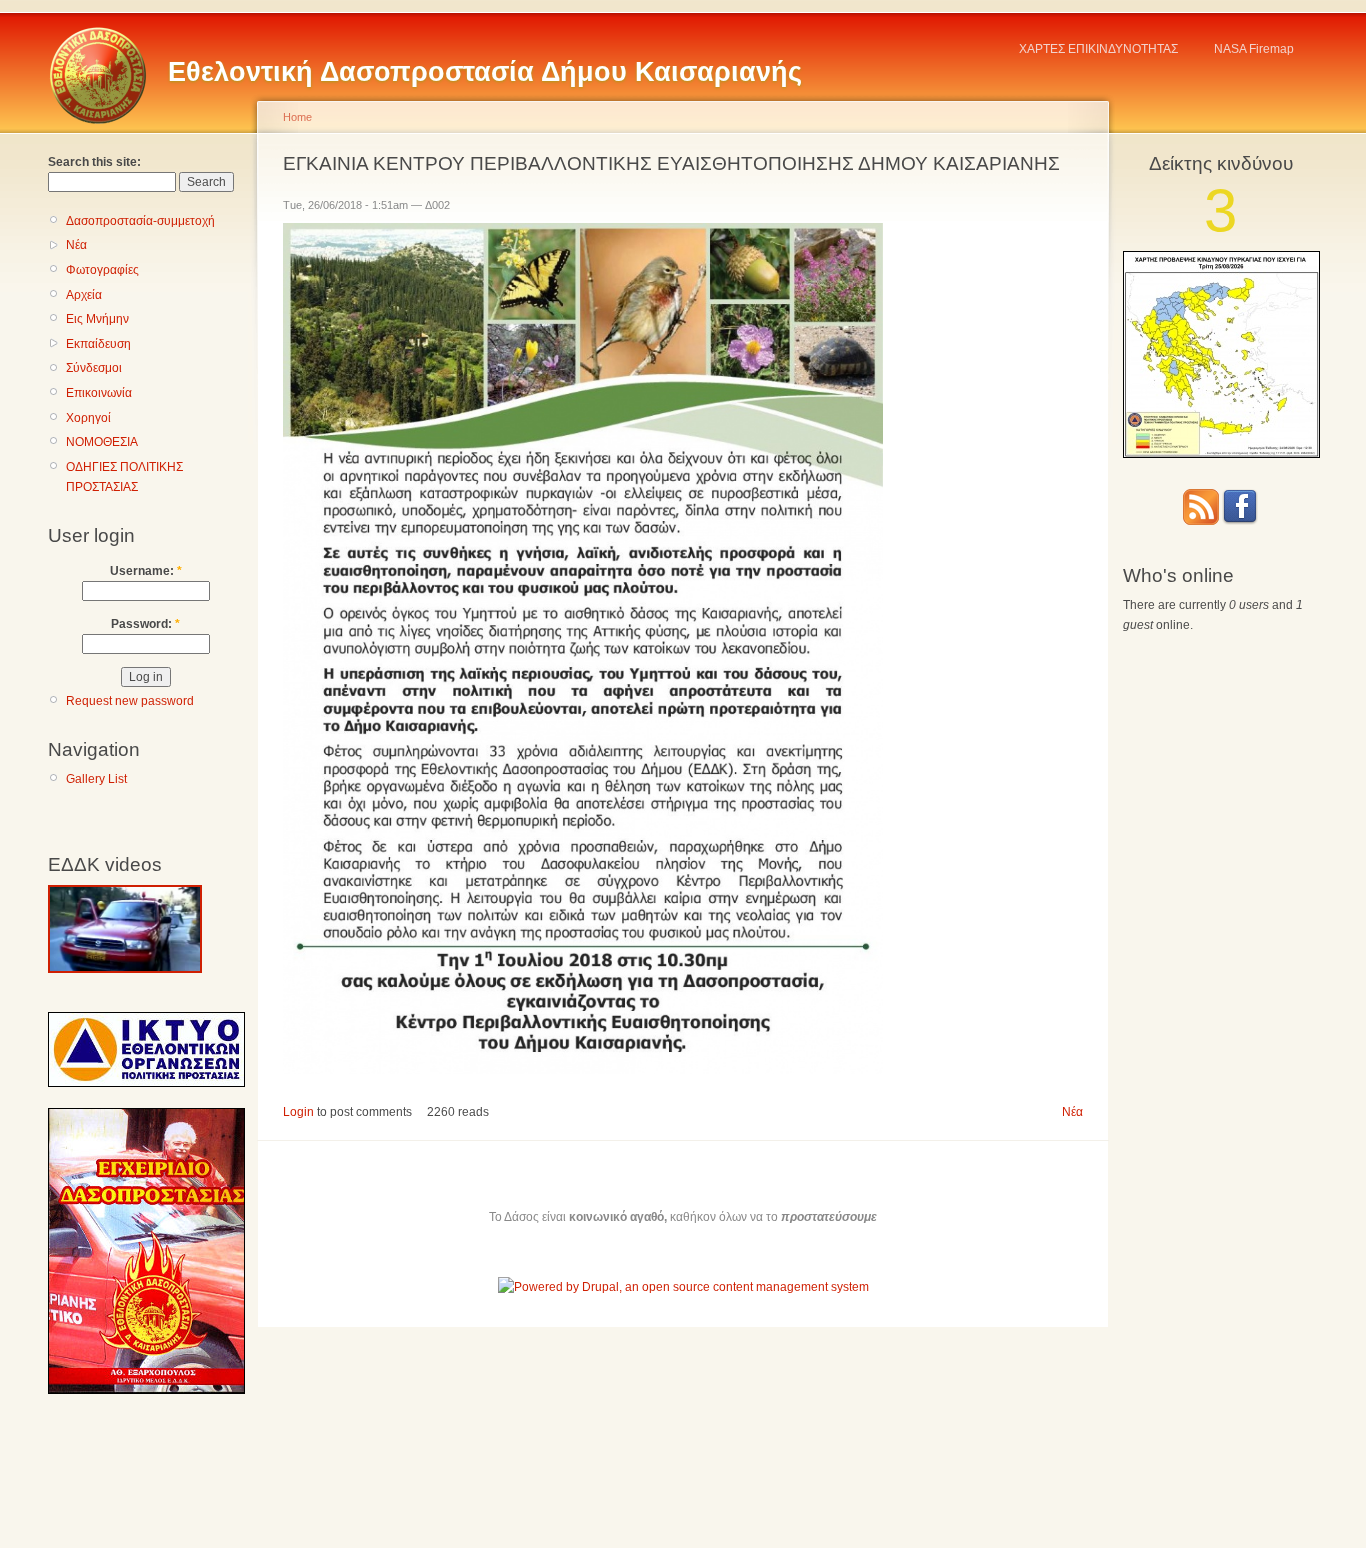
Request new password (130, 701)
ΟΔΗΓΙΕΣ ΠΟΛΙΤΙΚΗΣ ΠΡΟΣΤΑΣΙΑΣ (124, 477)
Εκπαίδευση (98, 344)
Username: (146, 571)
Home (297, 117)
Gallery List (96, 779)
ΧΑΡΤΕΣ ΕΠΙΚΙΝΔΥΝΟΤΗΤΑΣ (1098, 49)
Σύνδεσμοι (94, 368)
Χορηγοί (88, 418)
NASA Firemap (1254, 49)
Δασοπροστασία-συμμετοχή (140, 221)
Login (298, 1112)
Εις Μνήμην (97, 319)
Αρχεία (84, 295)
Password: (145, 624)
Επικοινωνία (99, 393)
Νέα (76, 245)
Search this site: (94, 162)
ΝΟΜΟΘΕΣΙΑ (102, 442)
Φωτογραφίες (102, 270)
